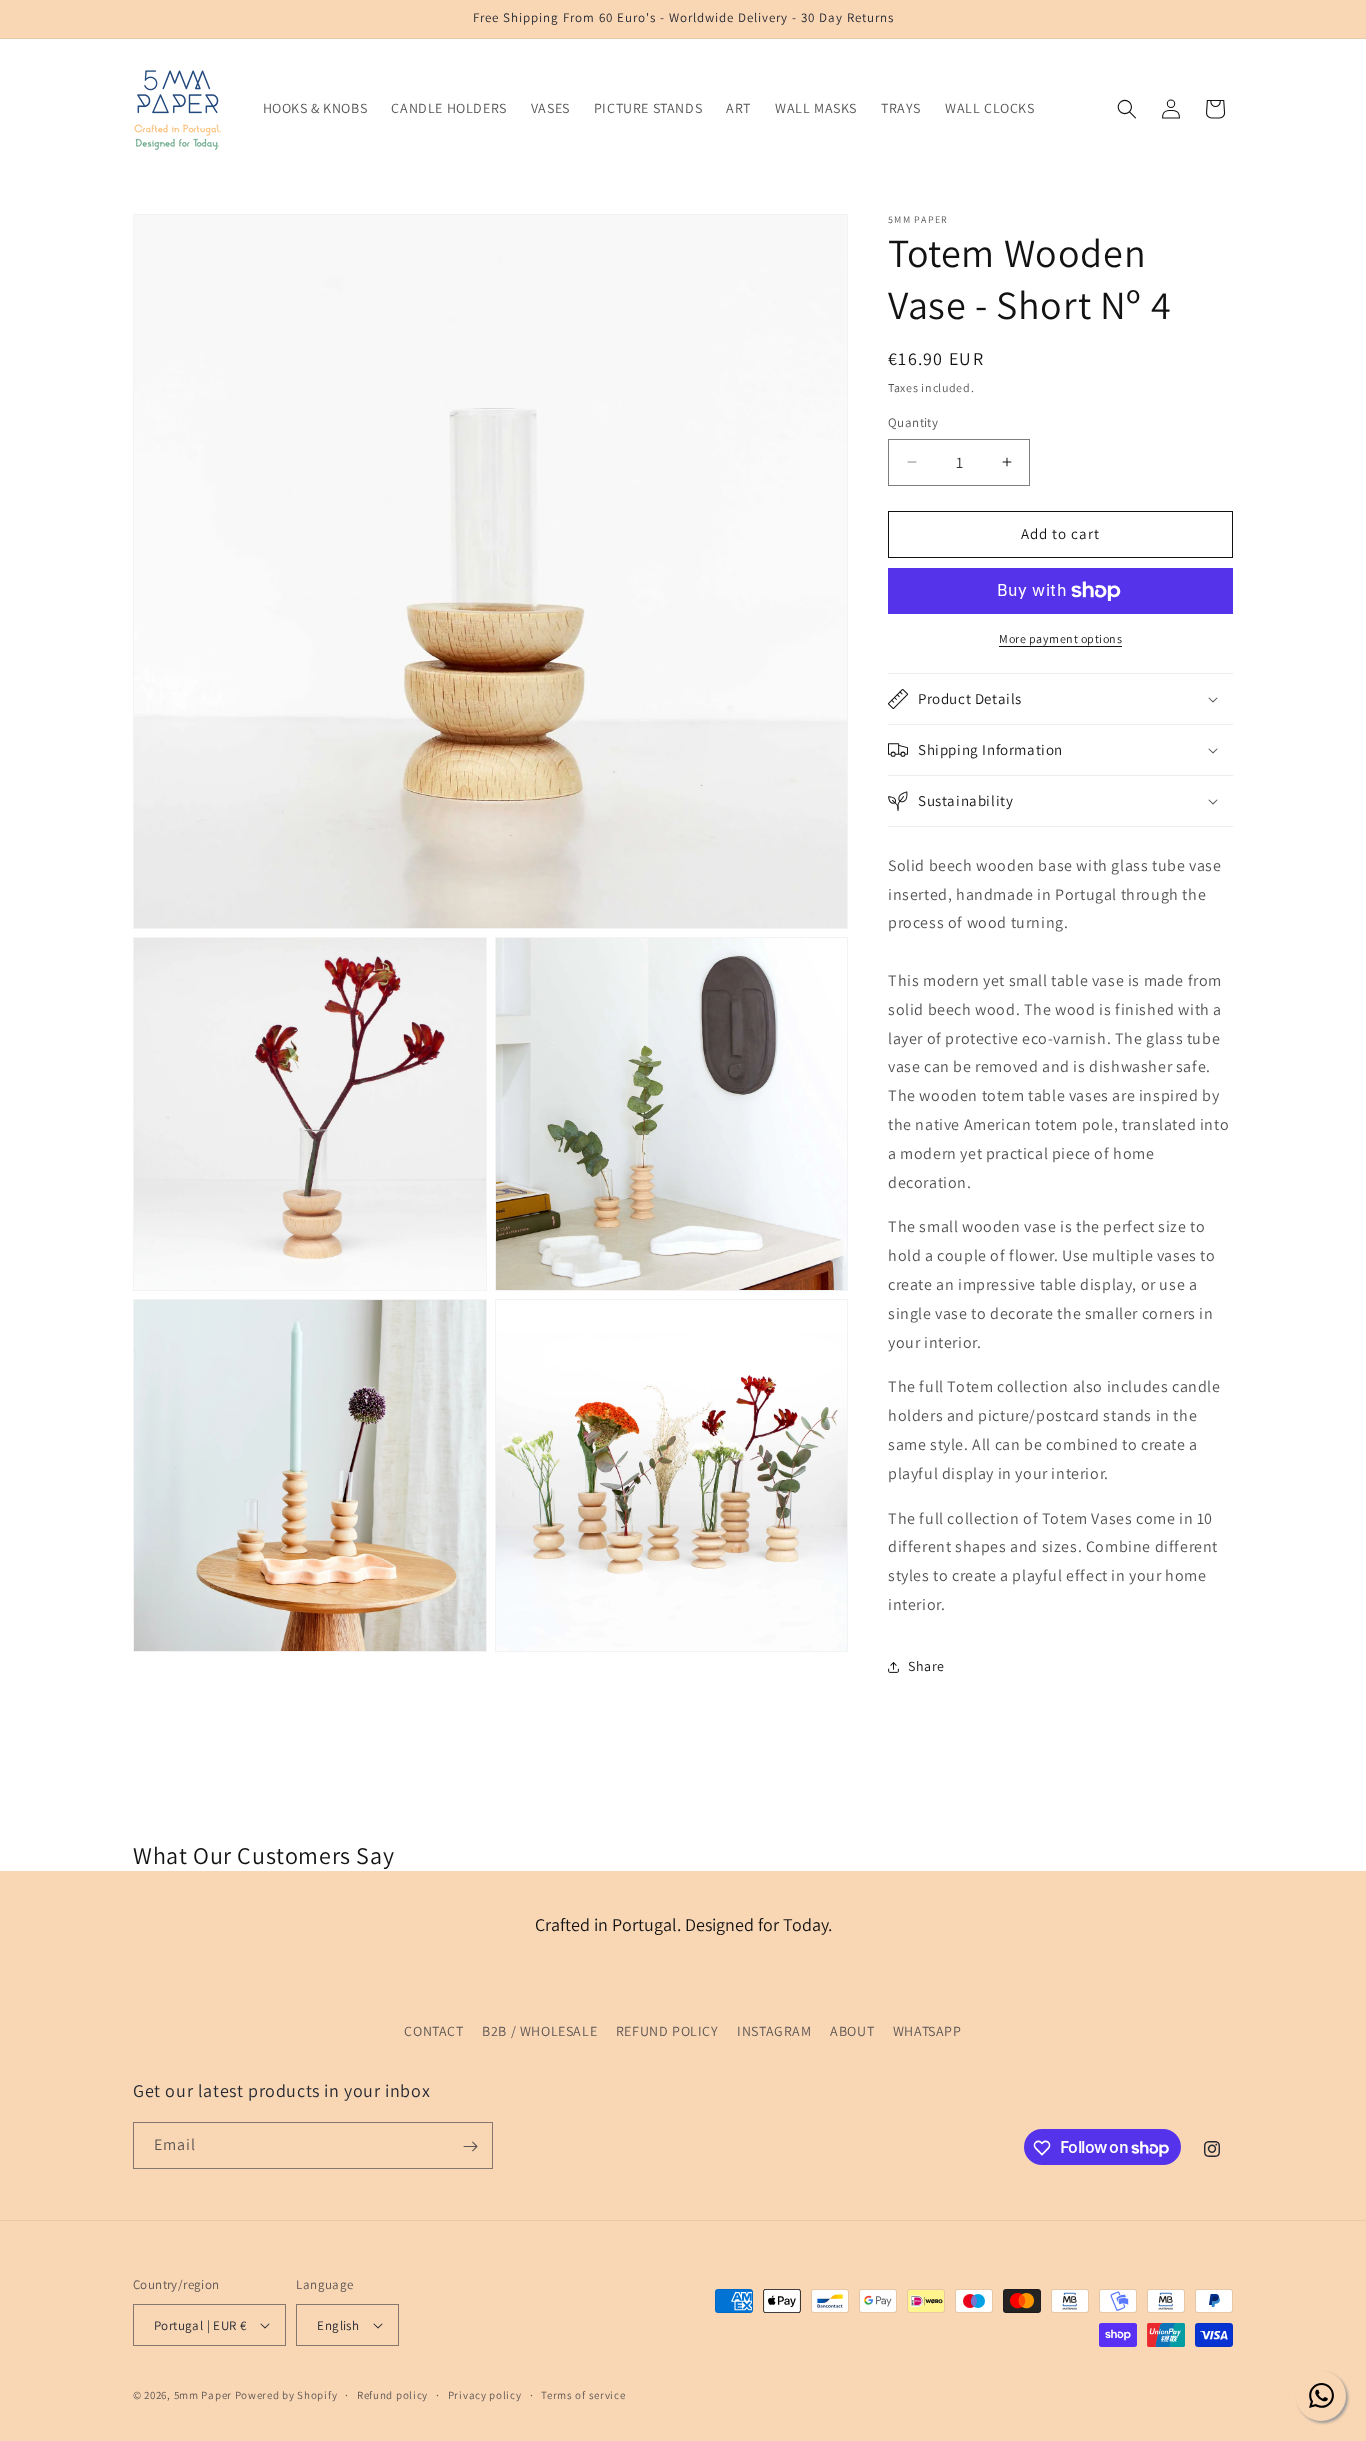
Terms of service (583, 2395)
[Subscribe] (470, 2146)
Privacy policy (485, 2395)
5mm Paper (203, 2395)
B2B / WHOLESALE (539, 2031)
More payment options (1060, 638)
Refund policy (392, 2395)
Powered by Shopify (286, 2395)
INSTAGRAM (774, 2031)
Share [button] (926, 1666)
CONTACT (433, 2031)
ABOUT (852, 2031)
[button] (1127, 109)
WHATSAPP (927, 2031)
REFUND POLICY (667, 2031)
